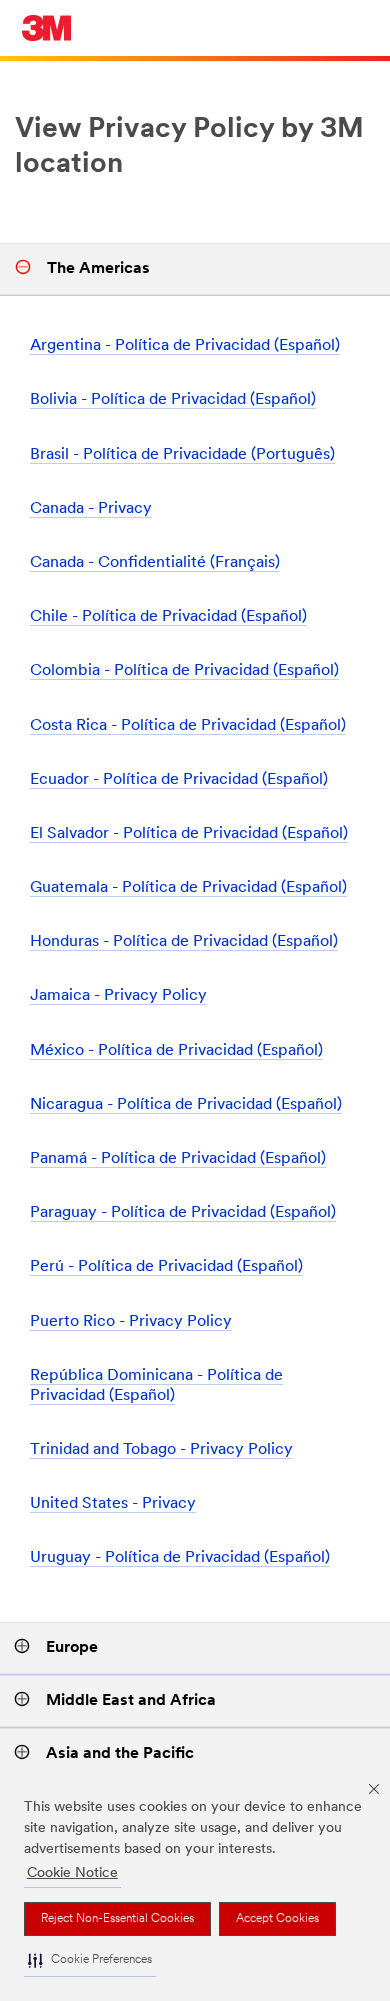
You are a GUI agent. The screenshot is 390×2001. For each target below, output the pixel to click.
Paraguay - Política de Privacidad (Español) (183, 1213)
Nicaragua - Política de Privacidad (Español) (186, 1105)
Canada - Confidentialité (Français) (155, 563)
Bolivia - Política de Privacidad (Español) (173, 400)
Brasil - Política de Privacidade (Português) (182, 455)
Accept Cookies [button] (277, 1919)
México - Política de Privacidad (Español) (176, 1051)
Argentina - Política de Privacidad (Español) (185, 346)
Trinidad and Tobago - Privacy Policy (161, 1450)
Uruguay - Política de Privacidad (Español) (180, 1558)
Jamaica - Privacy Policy (118, 996)
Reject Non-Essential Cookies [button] (117, 1919)
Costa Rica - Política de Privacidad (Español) (188, 726)
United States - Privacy (113, 1504)
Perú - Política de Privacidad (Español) (166, 1267)
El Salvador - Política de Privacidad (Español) (189, 834)
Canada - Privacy (91, 509)
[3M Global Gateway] (46, 28)
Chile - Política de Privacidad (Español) (168, 617)
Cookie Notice (72, 1873)
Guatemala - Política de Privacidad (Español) (188, 888)
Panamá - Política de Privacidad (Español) (178, 1159)
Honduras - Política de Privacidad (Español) (184, 942)
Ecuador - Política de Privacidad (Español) (179, 780)
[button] (90, 1960)
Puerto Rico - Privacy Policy (131, 1322)
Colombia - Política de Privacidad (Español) (184, 671)
